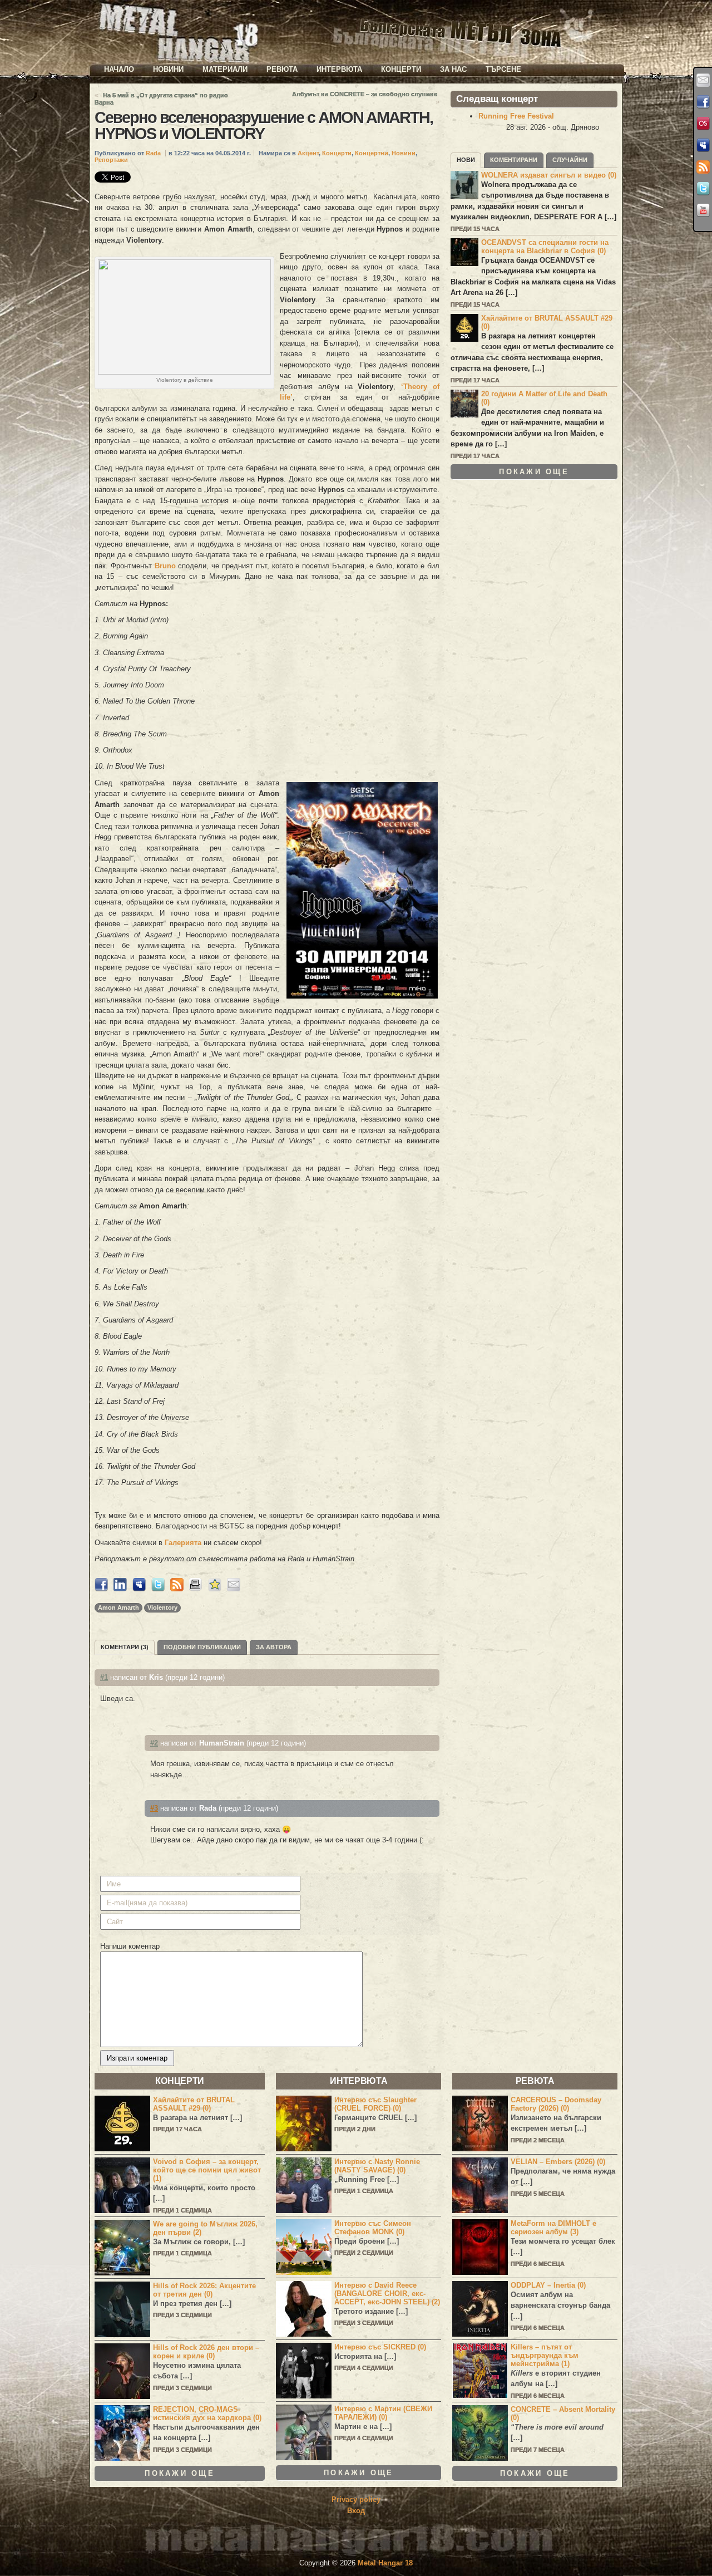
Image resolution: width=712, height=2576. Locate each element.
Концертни (372, 153)
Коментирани (514, 160)
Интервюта (339, 69)
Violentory (162, 1607)
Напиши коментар (130, 1946)
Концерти (401, 69)
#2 (154, 1743)
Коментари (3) (125, 1647)
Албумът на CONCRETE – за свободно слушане (365, 94)
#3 (154, 1808)
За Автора (274, 1647)
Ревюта (282, 69)
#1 (104, 1677)
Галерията (183, 1543)
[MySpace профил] (703, 145)
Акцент (308, 153)
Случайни (570, 160)
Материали (225, 69)
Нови (466, 160)
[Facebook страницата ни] (703, 102)
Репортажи (111, 160)
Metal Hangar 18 (385, 2563)
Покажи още (534, 472)
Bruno (165, 566)
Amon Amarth (118, 1607)
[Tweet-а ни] (703, 189)
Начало (119, 69)
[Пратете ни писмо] (703, 80)
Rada (153, 153)
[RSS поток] (703, 167)
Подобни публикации (202, 1647)
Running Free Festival (516, 116)
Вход (356, 2511)
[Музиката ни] (703, 124)
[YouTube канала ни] (703, 210)
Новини (168, 69)
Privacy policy (356, 2499)
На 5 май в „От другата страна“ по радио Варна (161, 99)
